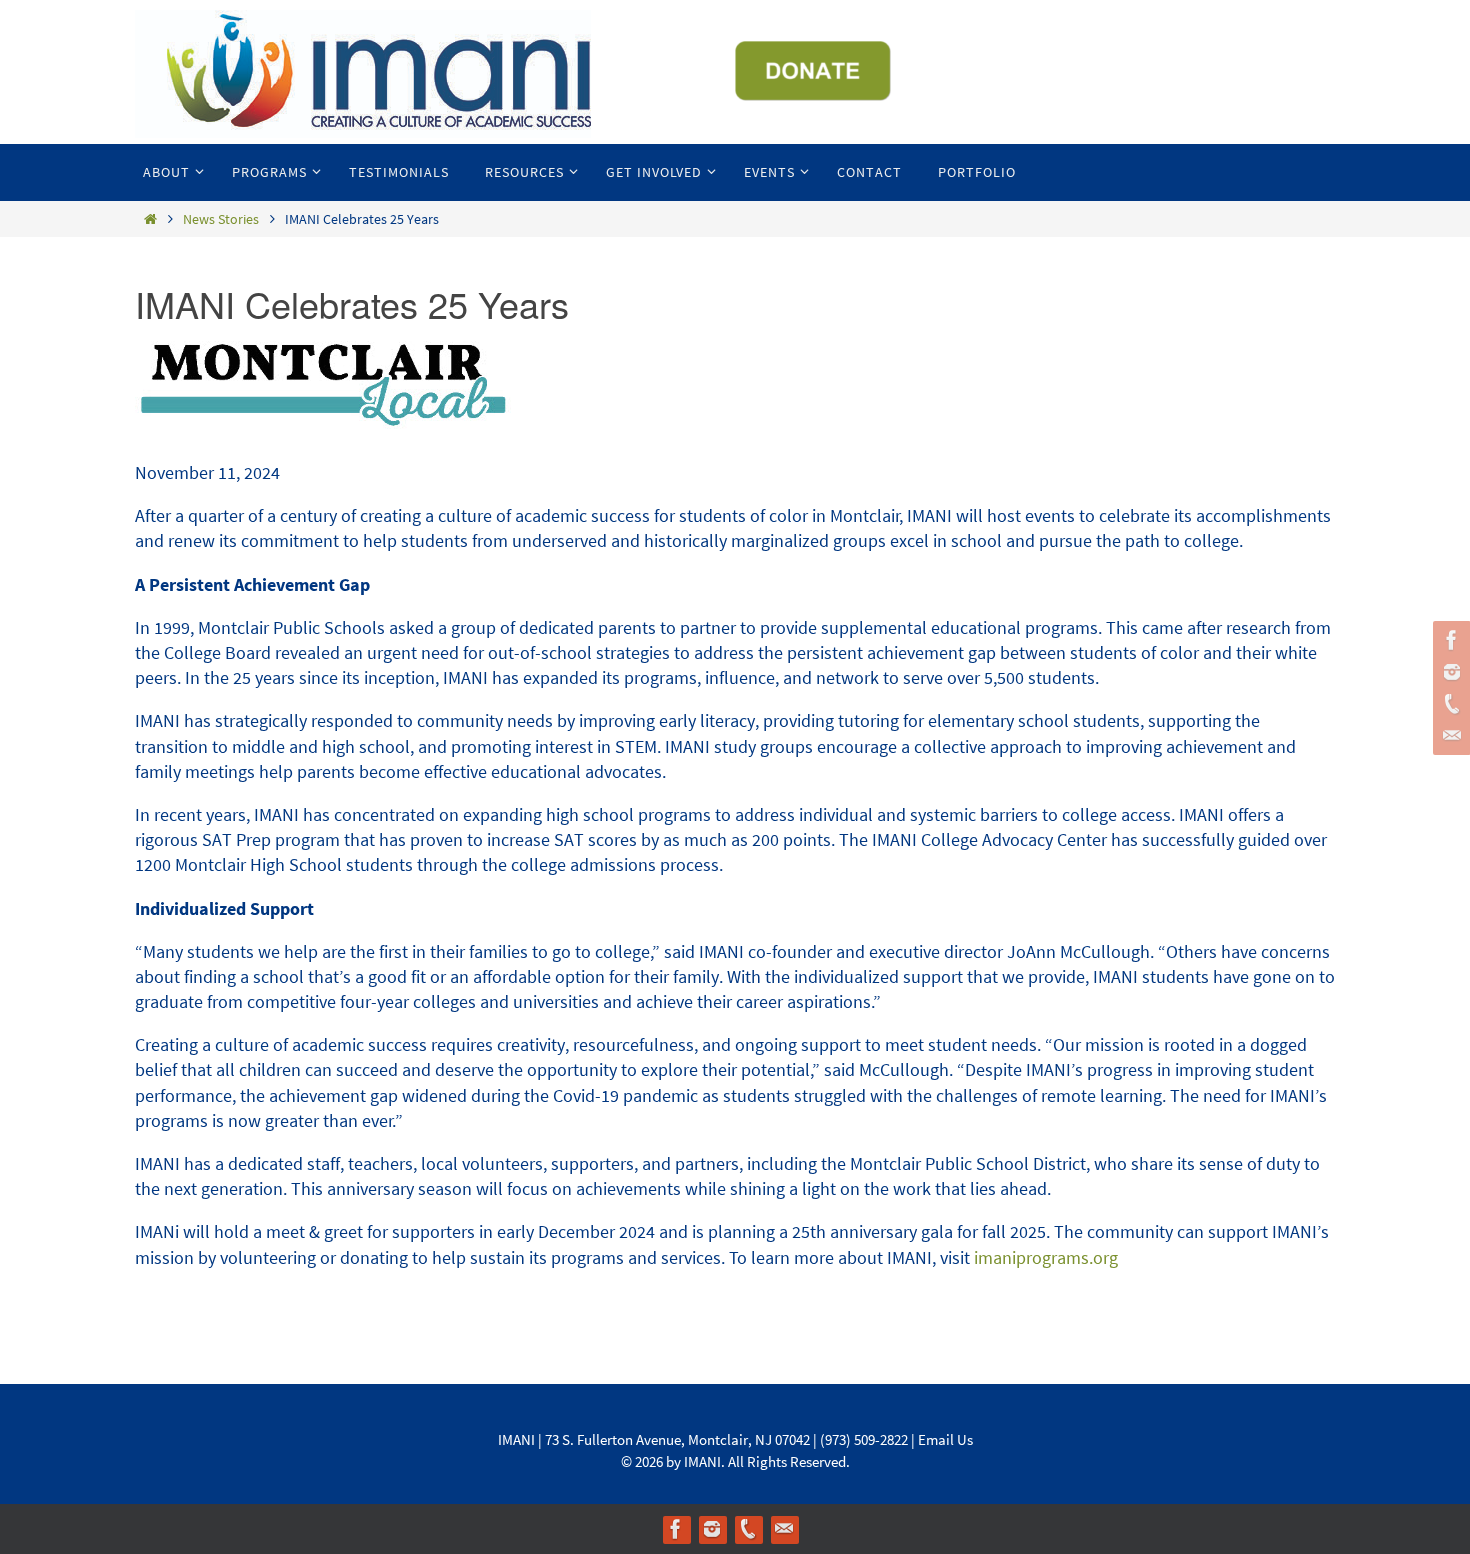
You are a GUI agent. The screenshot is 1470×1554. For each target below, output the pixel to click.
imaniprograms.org (1046, 1257)
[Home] (150, 219)
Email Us (945, 1439)
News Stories (221, 219)
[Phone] (1449, 704)
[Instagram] (1449, 672)
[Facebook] (1449, 640)
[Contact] (1449, 736)
